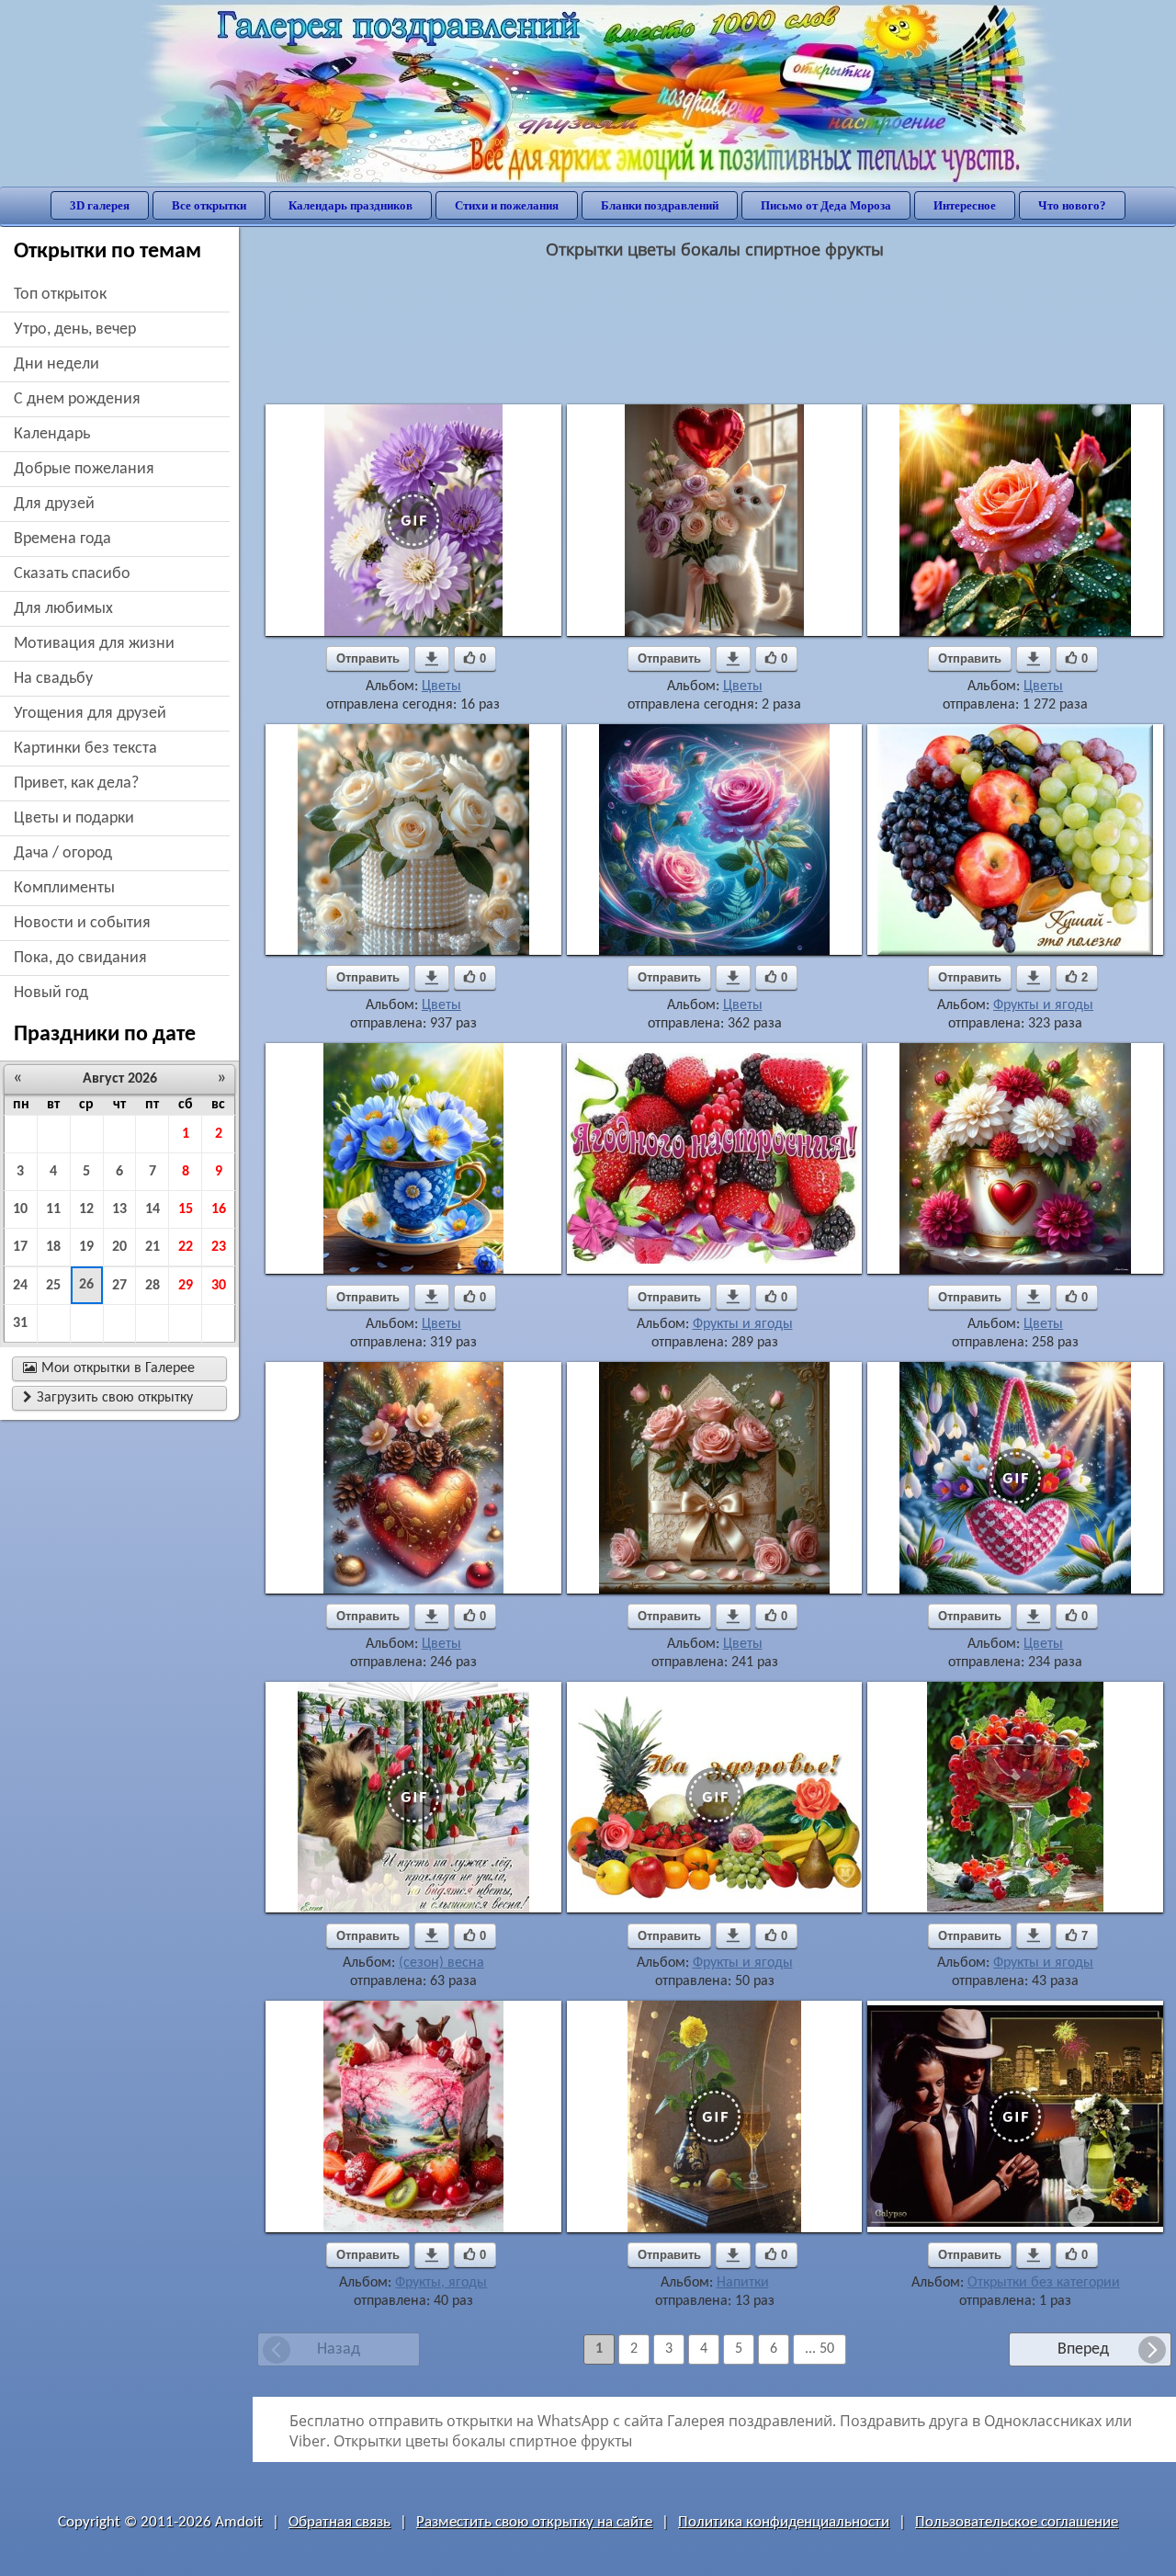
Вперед (1083, 2349)
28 (153, 1286)
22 (186, 1247)
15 (186, 1209)
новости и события (82, 923)
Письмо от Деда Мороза (826, 205)
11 (53, 1209)
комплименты (64, 888)
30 (219, 1286)
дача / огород (63, 853)
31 (20, 1323)
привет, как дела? (76, 783)
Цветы (441, 687)
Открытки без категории (1044, 2283)
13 (119, 1209)
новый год (51, 993)
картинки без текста (85, 749)
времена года (62, 539)
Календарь (52, 434)
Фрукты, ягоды (441, 2283)
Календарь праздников (351, 205)
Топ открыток (60, 295)
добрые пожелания (84, 469)
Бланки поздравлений (660, 205)
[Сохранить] (432, 659)
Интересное (965, 205)
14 (153, 1209)
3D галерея (100, 205)
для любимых (63, 609)
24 (20, 1286)
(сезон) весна (441, 1963)
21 (153, 1247)
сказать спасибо (72, 574)
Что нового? (1072, 205)
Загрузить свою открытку (108, 1398)
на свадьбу (53, 679)
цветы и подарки (74, 818)
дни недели (57, 364)
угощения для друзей (90, 714)
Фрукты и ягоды (1043, 1005)
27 (119, 1286)
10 (20, 1209)
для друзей (54, 504)
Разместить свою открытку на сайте (534, 2522)
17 (20, 1247)
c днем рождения (77, 399)
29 (186, 1286)
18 (53, 1247)
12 (86, 1209)
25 (53, 1286)
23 (219, 1247)
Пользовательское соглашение (1017, 2522)
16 (219, 1209)
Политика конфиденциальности (784, 2522)
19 (86, 1247)
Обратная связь (339, 2522)
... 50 (820, 2349)
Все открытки (209, 205)
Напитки (743, 2283)
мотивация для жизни (94, 644)
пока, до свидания (80, 958)
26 (86, 1285)
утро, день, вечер (75, 329)
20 (119, 1247)
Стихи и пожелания (507, 205)
